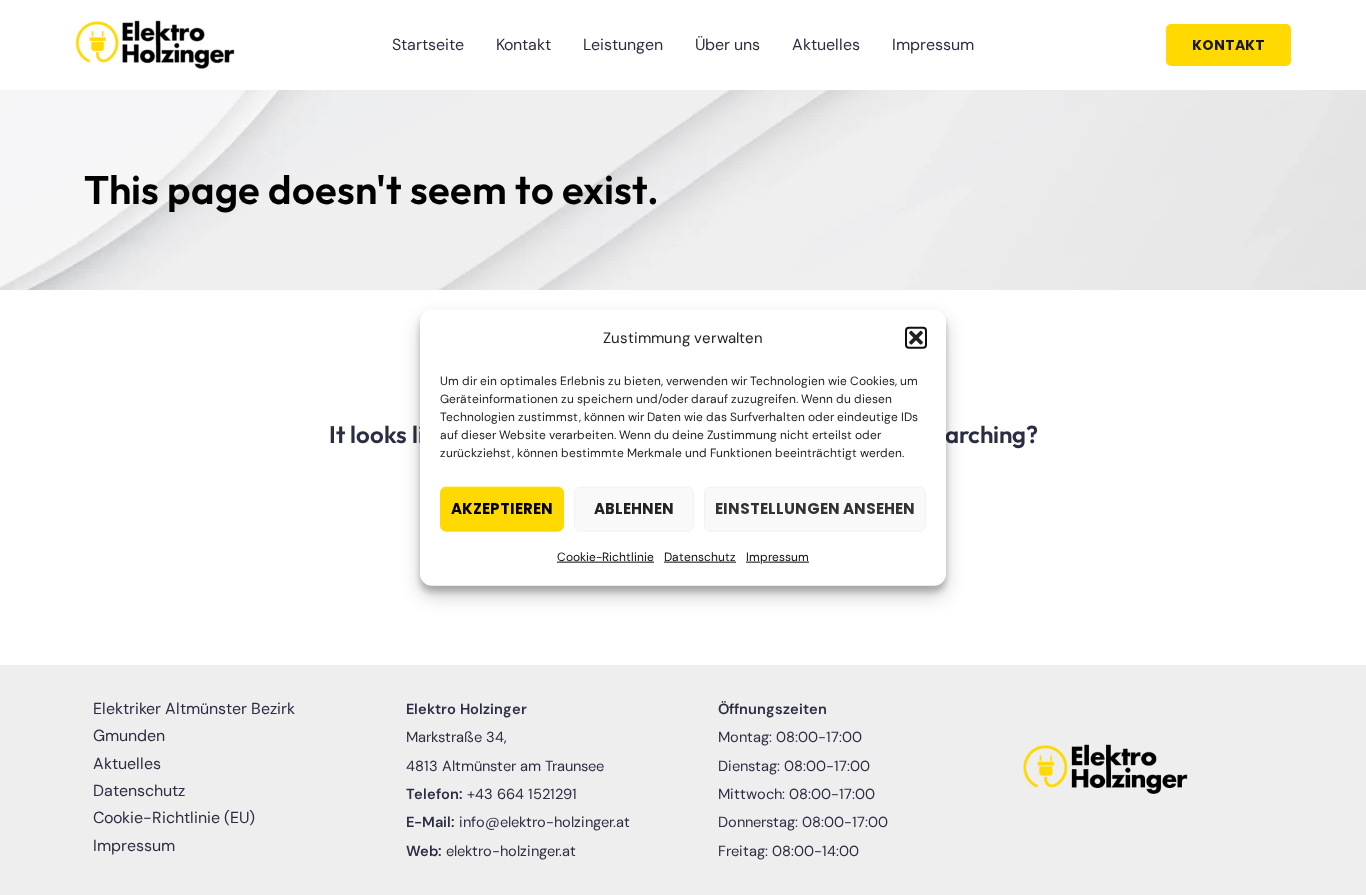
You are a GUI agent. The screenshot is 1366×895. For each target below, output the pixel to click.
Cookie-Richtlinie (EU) (174, 817)
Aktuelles (826, 44)
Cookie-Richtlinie (605, 557)
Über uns (727, 44)
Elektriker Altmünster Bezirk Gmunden (194, 722)
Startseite (428, 44)
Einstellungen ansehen (815, 508)
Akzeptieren (502, 508)
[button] (916, 338)
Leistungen (623, 44)
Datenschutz (700, 557)
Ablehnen (634, 508)
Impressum (777, 557)
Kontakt (523, 44)
